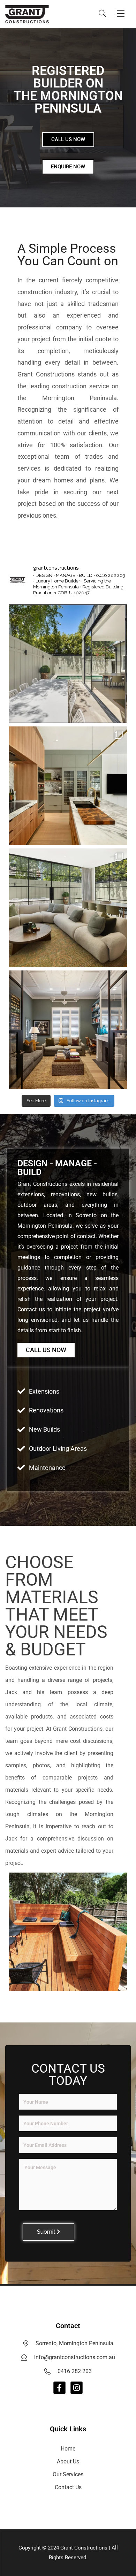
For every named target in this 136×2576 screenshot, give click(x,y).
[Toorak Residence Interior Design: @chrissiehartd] (68, 1030)
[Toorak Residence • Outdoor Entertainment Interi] (68, 664)
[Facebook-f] (59, 2388)
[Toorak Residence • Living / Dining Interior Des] (68, 908)
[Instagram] (77, 2388)
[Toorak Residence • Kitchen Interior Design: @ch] (68, 786)
